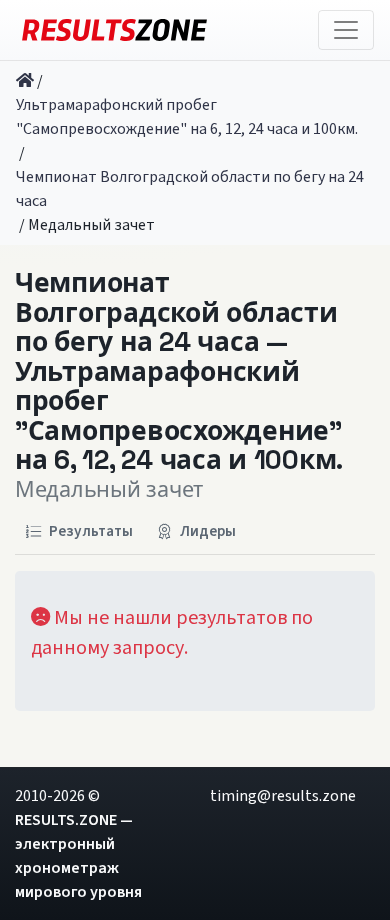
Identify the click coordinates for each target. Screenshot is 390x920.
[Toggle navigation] (346, 30)
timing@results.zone (283, 796)
